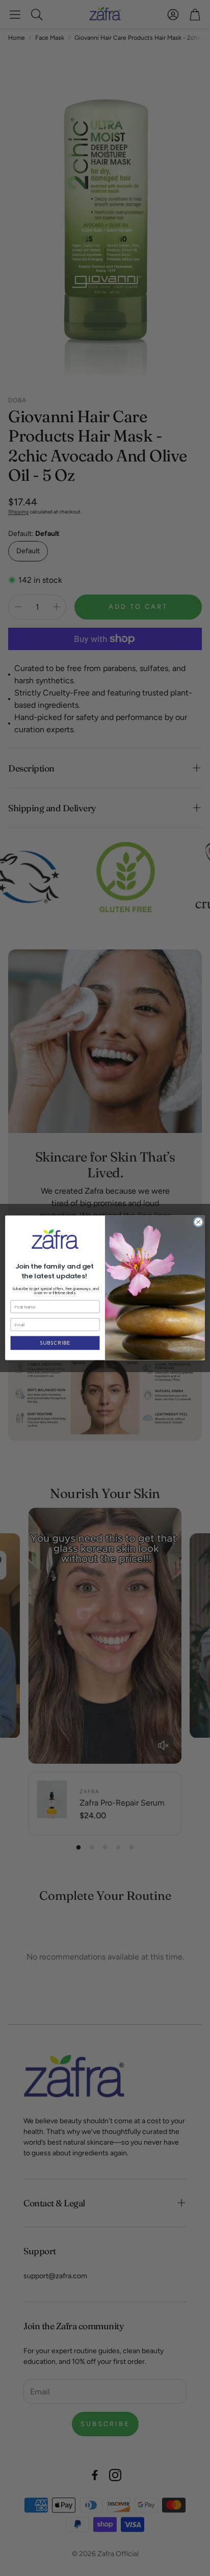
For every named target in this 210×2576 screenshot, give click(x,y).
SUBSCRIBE (55, 1343)
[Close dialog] (198, 1222)
